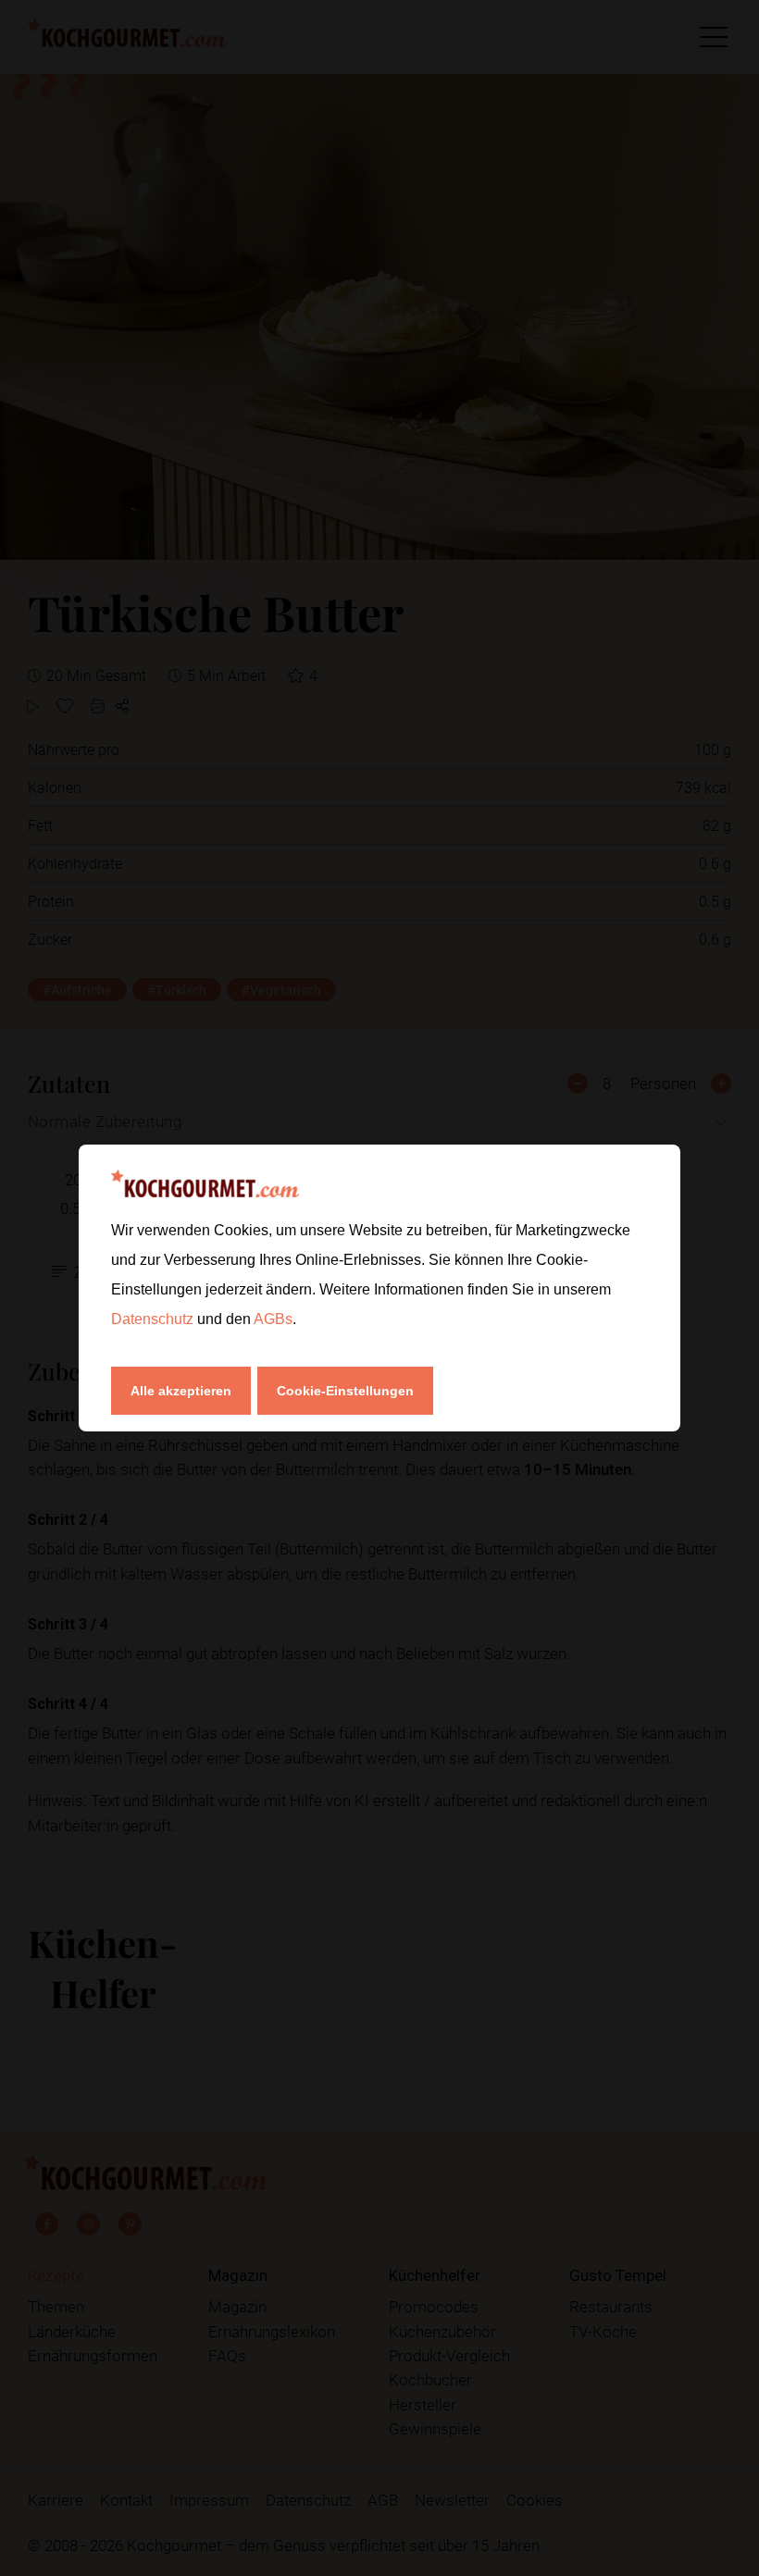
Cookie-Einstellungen (345, 1391)
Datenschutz (154, 1319)
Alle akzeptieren (181, 1391)
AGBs (273, 1319)
